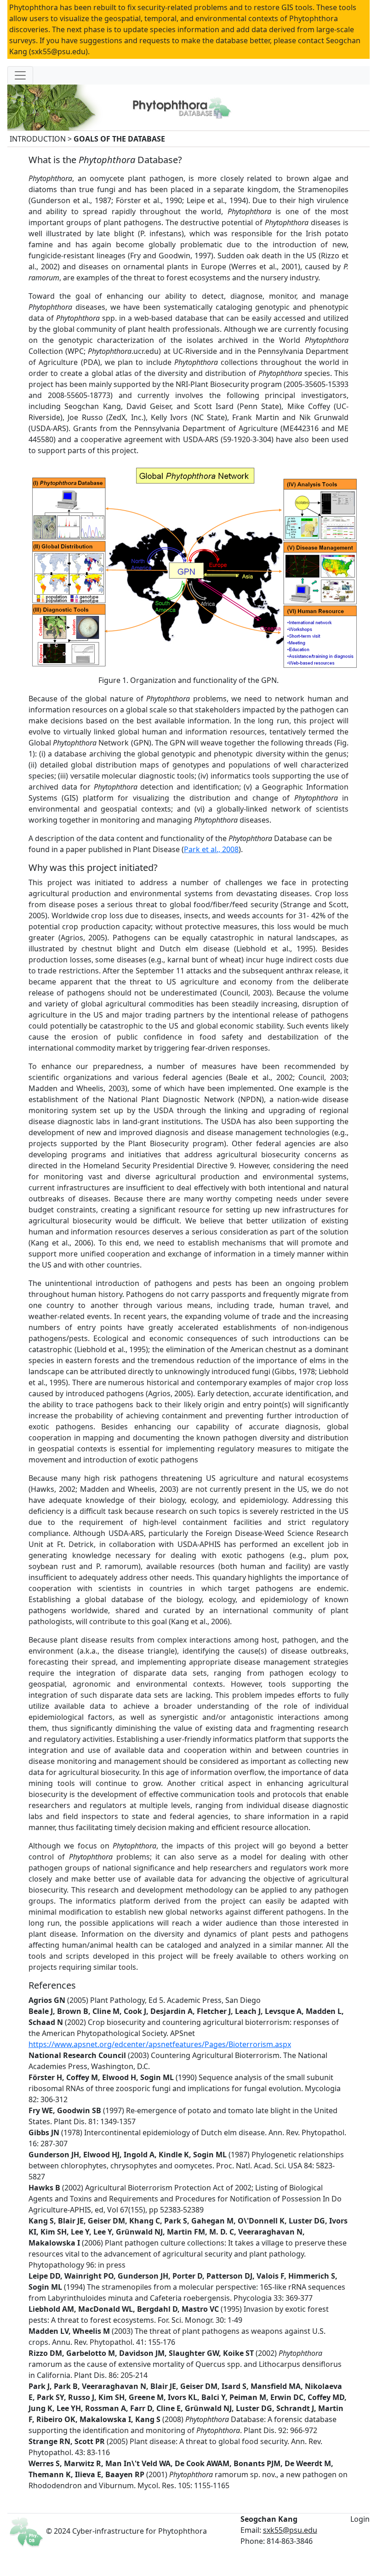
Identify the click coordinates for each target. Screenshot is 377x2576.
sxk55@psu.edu (290, 2530)
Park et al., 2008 (211, 849)
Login (360, 2519)
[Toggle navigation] (20, 75)
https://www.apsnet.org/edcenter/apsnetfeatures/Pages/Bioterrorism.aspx (160, 2044)
